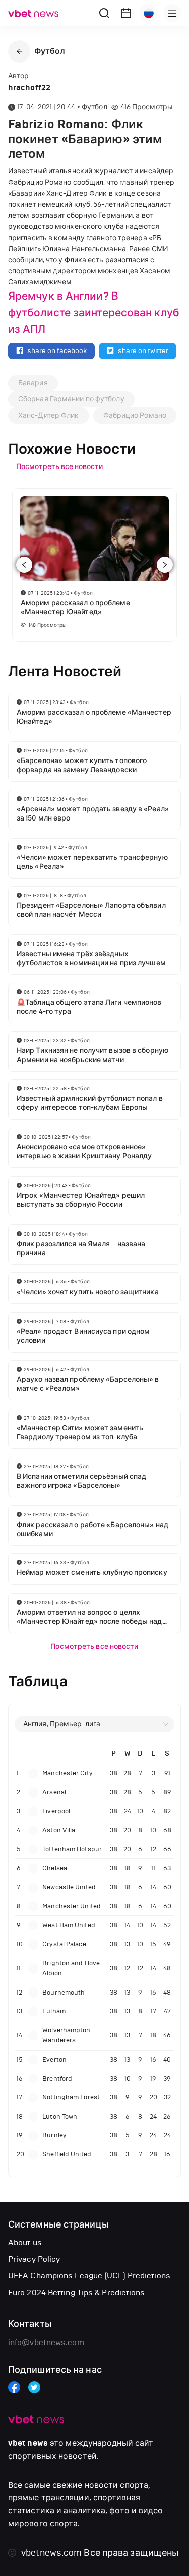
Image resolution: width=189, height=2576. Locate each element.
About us (25, 2242)
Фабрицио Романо (135, 415)
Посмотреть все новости (94, 1646)
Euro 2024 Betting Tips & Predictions (77, 2292)
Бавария (33, 383)
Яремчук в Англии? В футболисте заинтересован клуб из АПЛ (94, 313)
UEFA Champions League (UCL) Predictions (89, 2276)
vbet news (28, 2443)
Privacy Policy (34, 2259)
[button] (19, 51)
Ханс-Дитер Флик (49, 415)
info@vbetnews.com (46, 2342)
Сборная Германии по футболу (71, 399)
